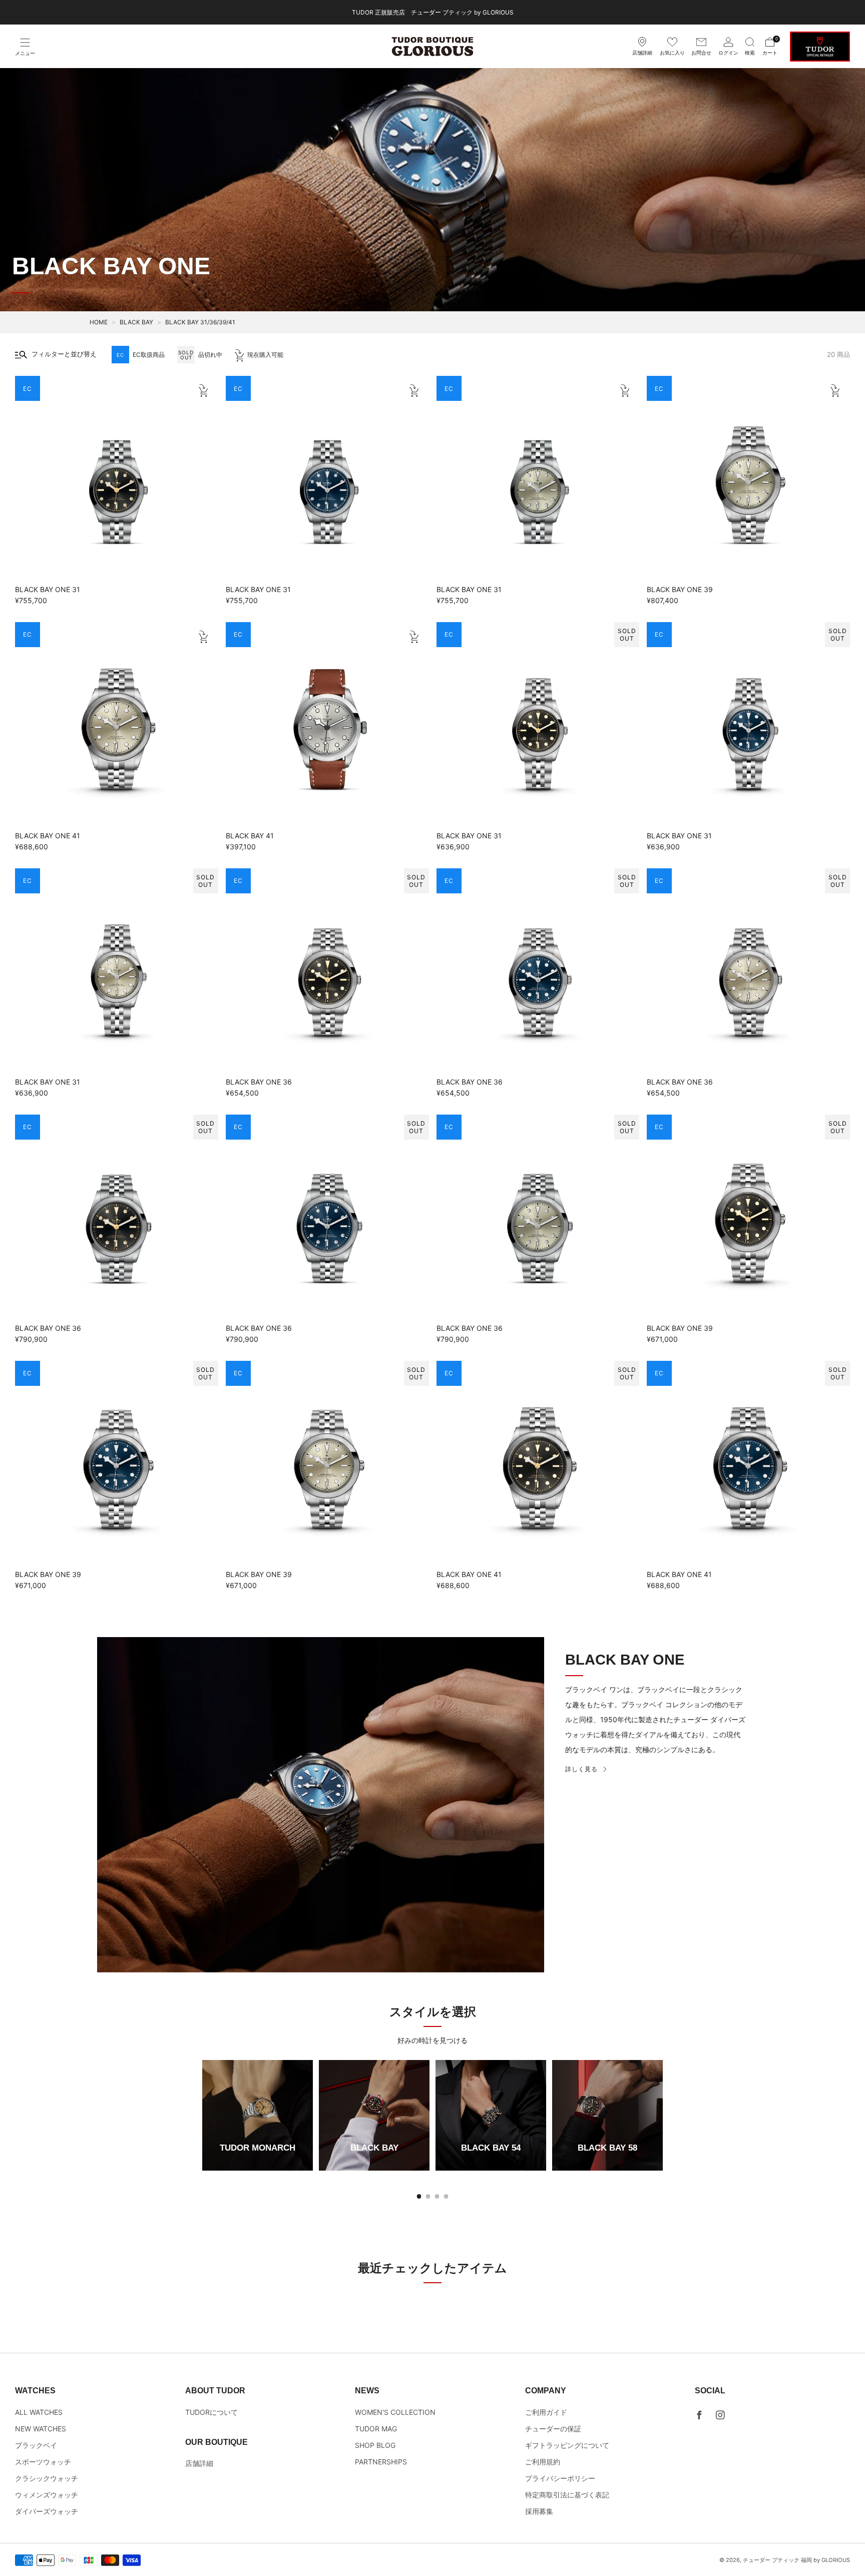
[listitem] (433, 12)
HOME (99, 322)
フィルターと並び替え (64, 354)
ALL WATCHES (39, 2412)
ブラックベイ (36, 2445)
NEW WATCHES (41, 2429)
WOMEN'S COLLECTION (395, 2412)
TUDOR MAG (376, 2429)
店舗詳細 (199, 2463)
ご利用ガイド (546, 2412)
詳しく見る (581, 1769)
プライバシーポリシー (560, 2478)
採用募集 (539, 2511)
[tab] (419, 2196)
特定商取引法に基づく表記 (567, 2495)
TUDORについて (211, 2412)
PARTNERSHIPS (381, 2462)
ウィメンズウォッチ (47, 2495)
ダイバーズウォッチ (47, 2511)
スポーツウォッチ (43, 2462)
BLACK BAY (136, 322)
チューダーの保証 (553, 2429)
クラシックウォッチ (47, 2478)
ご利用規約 (543, 2462)
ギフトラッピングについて (567, 2445)
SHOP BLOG (375, 2445)
